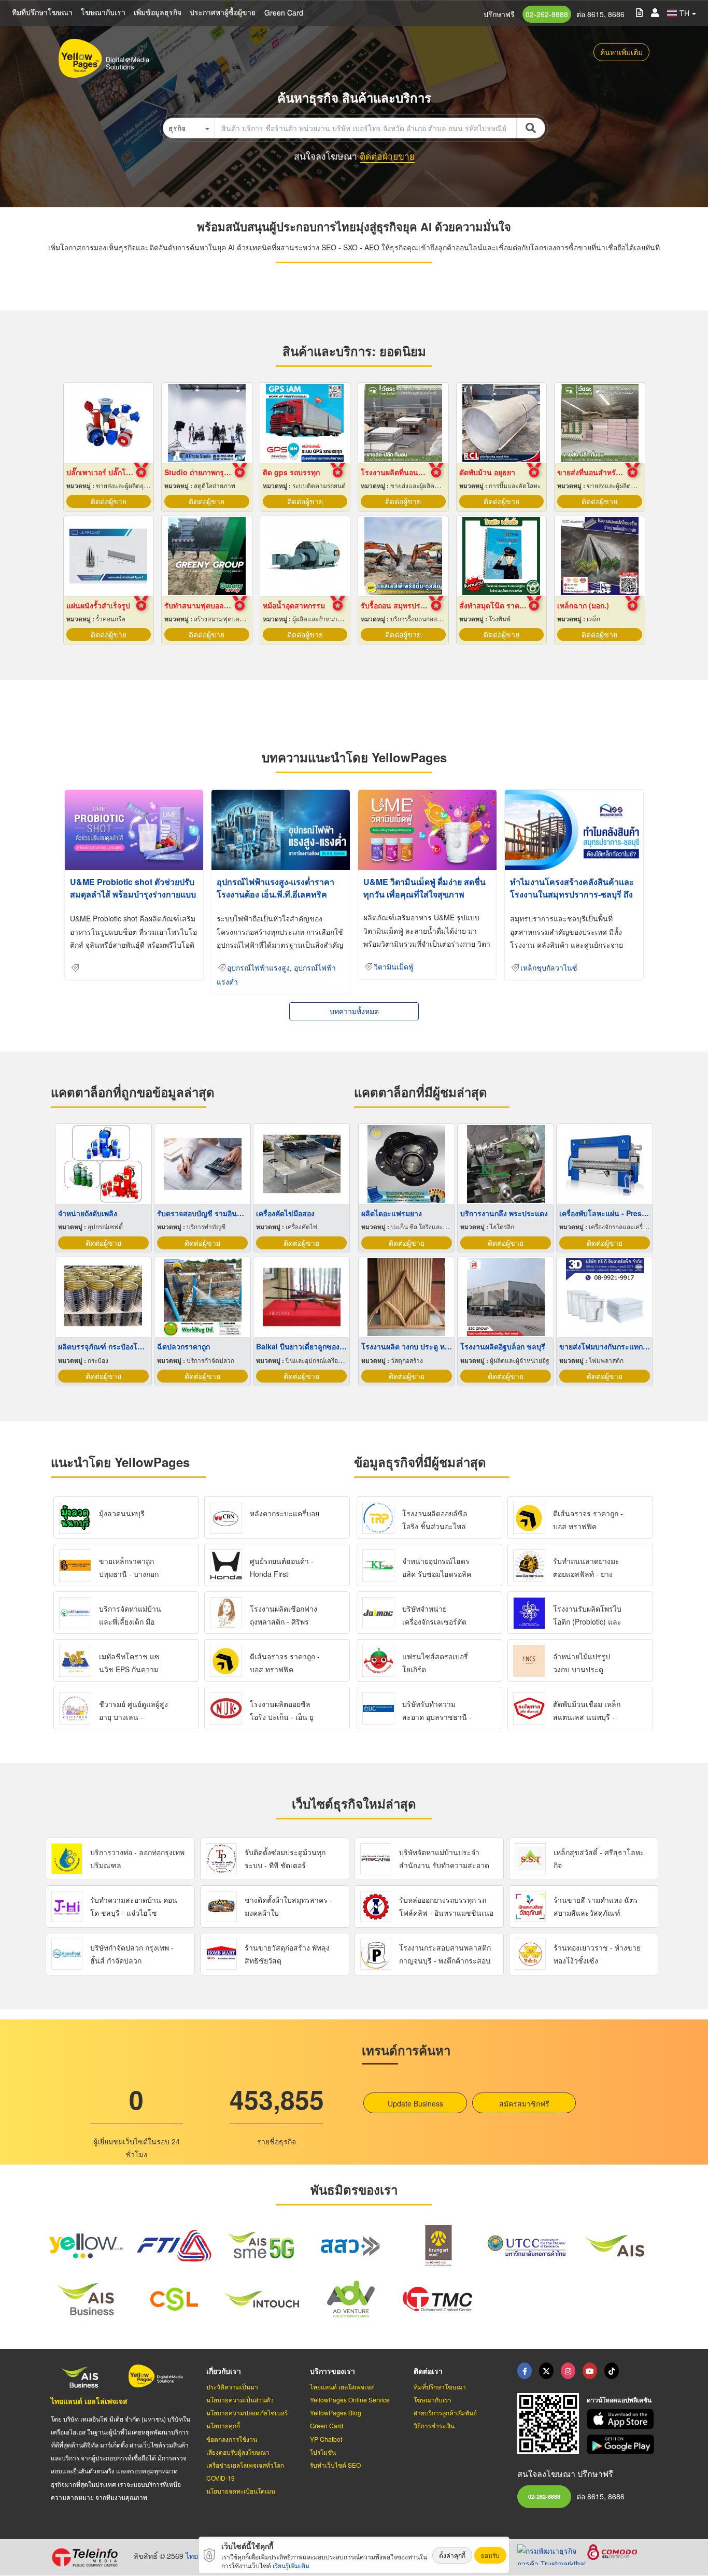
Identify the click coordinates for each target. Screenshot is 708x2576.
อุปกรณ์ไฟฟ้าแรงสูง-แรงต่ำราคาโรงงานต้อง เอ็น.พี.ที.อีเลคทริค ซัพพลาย (275, 894)
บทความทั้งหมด (354, 1011)
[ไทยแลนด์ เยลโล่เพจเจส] (546, 2371)
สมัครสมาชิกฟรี (524, 2103)
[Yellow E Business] (525, 2371)
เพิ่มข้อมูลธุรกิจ (158, 12)
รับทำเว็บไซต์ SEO (335, 2465)
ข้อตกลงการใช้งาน (232, 2439)
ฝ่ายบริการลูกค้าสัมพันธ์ (445, 2413)
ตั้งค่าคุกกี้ (452, 2555)
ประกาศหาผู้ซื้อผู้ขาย (223, 12)
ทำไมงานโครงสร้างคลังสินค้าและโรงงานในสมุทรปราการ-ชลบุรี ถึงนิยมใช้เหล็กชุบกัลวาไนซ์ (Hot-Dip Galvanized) (573, 900)
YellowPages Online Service (350, 2400)
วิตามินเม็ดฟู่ (394, 967)
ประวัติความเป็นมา (232, 2387)
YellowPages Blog (336, 2413)
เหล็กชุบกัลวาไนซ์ (549, 968)
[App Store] (622, 2419)
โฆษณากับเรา (103, 12)
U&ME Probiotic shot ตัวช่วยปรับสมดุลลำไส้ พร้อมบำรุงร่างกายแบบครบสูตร (133, 894)
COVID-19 (221, 2478)
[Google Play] (622, 2445)
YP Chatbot (326, 2439)
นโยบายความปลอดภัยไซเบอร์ (247, 2413)
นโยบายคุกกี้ (223, 2425)
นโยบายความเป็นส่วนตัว (240, 2400)
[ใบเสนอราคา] (639, 12)
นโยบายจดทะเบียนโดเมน (241, 2491)
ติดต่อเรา (428, 2371)
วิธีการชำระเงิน (434, 2425)
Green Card (284, 12)
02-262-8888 (547, 14)
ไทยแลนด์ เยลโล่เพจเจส (89, 2401)
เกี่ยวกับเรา (224, 2371)
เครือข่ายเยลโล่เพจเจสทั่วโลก (245, 2465)
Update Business (415, 2103)
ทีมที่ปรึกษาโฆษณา (42, 12)
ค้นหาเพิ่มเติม (621, 52)
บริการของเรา (332, 2371)
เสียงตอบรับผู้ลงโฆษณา (238, 2452)
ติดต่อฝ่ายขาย (387, 156)
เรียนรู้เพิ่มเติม (291, 2565)
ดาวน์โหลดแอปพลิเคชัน (619, 2400)
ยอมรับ (490, 2555)
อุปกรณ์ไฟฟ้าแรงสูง (258, 968)
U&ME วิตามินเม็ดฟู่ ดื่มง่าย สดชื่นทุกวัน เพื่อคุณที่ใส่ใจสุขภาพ (424, 888)
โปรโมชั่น (323, 2452)
